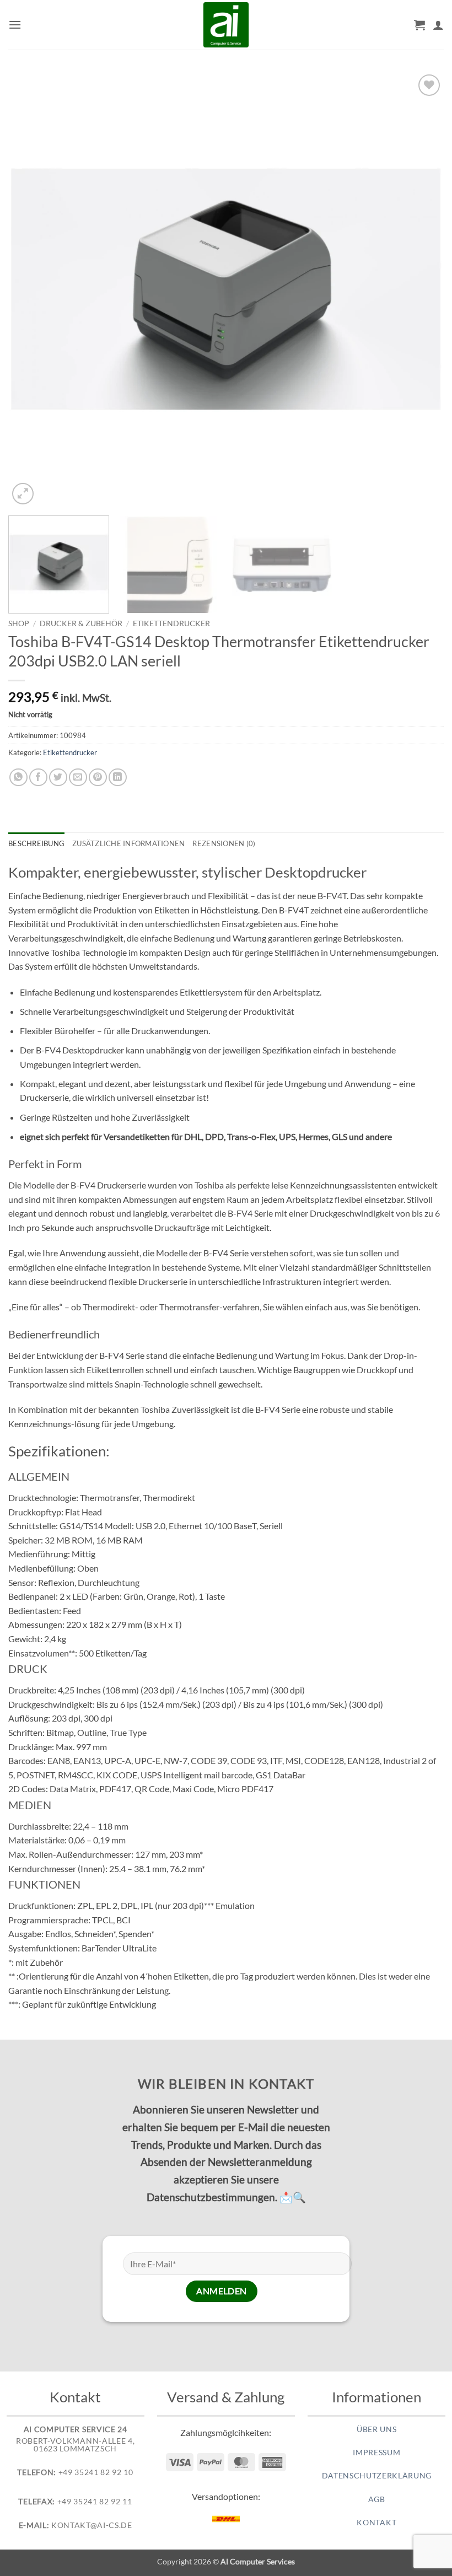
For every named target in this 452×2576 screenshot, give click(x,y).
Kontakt (376, 2523)
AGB (377, 2499)
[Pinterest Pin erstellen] (98, 778)
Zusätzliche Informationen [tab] (128, 843)
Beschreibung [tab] (36, 843)
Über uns (376, 2429)
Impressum (376, 2453)
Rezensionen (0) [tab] (224, 843)
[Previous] (31, 289)
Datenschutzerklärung (377, 2476)
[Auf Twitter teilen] (58, 778)
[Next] (421, 289)
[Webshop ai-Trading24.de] (226, 25)
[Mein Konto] (438, 25)
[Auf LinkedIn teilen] (118, 778)
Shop (19, 623)
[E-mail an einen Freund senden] (78, 778)
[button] (15, 25)
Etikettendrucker (171, 623)
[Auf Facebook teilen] (38, 778)
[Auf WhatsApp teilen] (18, 778)
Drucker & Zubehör (81, 623)
